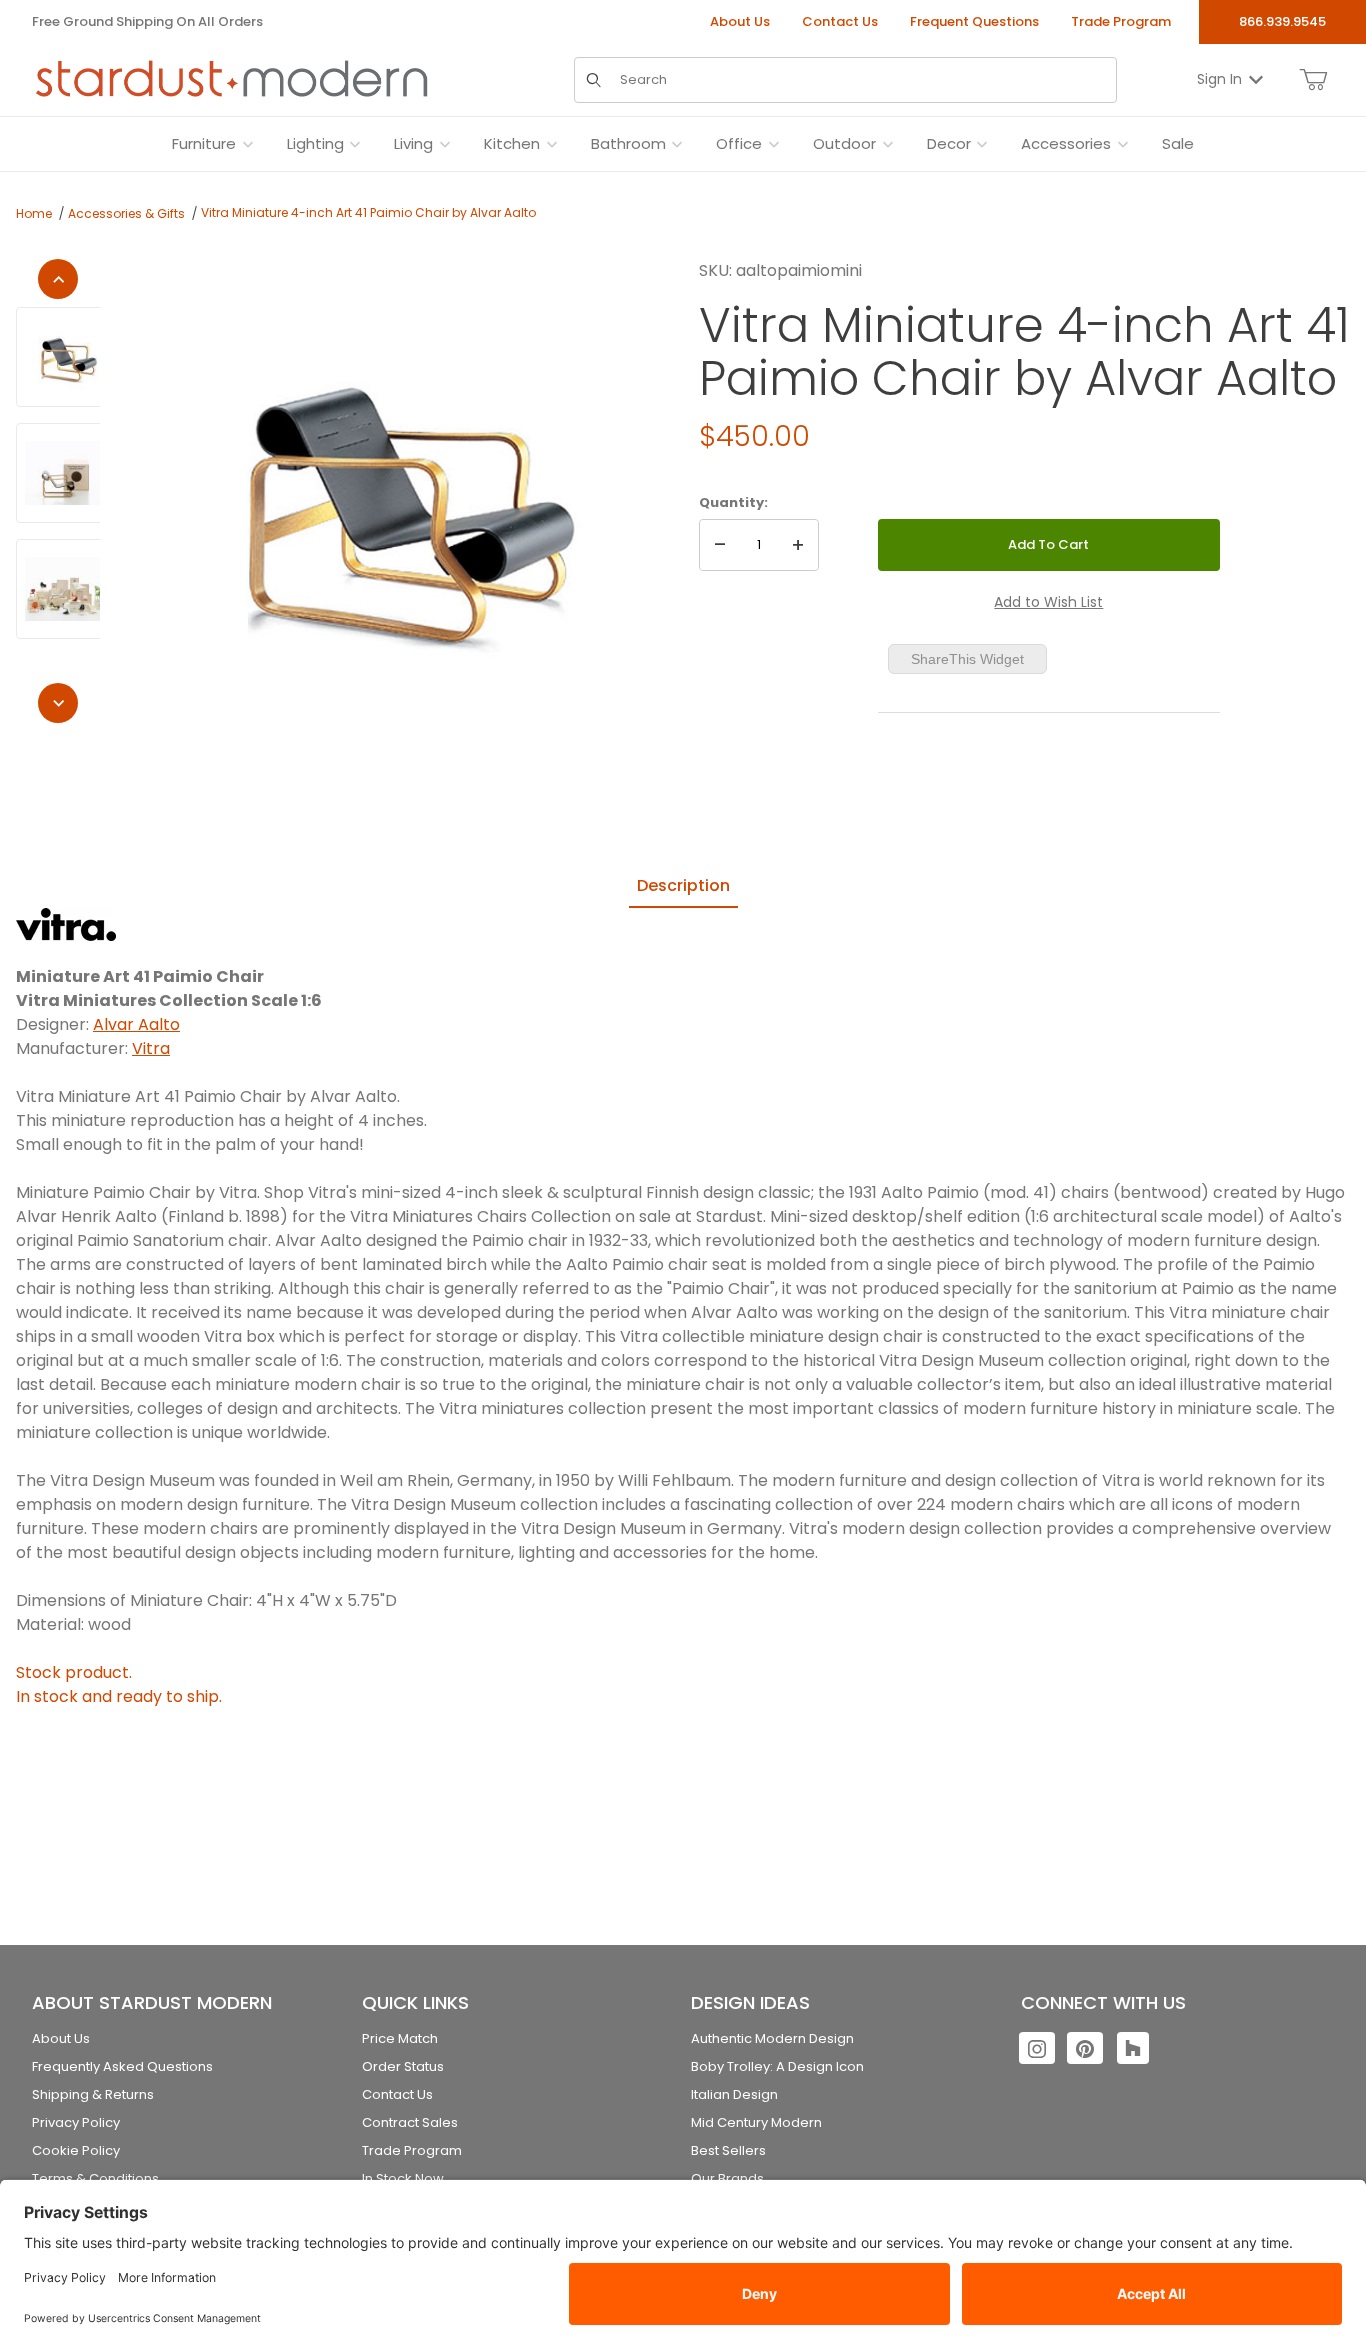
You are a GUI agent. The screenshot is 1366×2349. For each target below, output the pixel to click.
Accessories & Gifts (126, 213)
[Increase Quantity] (798, 545)
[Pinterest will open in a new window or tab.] (1085, 2048)
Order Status (403, 2066)
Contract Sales (410, 2122)
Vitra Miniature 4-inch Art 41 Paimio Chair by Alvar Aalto (368, 212)
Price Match (400, 2038)
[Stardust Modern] (232, 79)
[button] (66, 357)
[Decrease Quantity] (720, 545)
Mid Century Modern (756, 2122)
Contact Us (840, 21)
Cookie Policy (76, 2150)
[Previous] (58, 279)
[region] (58, 491)
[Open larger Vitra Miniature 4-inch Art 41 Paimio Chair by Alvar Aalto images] (393, 499)
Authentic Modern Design (772, 2038)
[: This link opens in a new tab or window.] (66, 923)
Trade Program (1121, 21)
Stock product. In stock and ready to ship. (119, 1684)
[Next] (58, 703)
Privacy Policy (76, 2122)
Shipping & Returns (93, 2094)
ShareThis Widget (967, 659)
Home (34, 213)
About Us (740, 21)
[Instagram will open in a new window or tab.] (1037, 2048)
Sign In (1219, 79)
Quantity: (733, 502)
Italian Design (734, 2094)
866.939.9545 (1282, 21)
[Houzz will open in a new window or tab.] (1133, 2048)
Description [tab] (683, 885)
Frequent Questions (974, 21)
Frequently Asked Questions (122, 2066)
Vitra (151, 1048)
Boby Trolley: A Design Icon (777, 2066)
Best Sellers (728, 2150)
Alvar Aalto (136, 1024)
